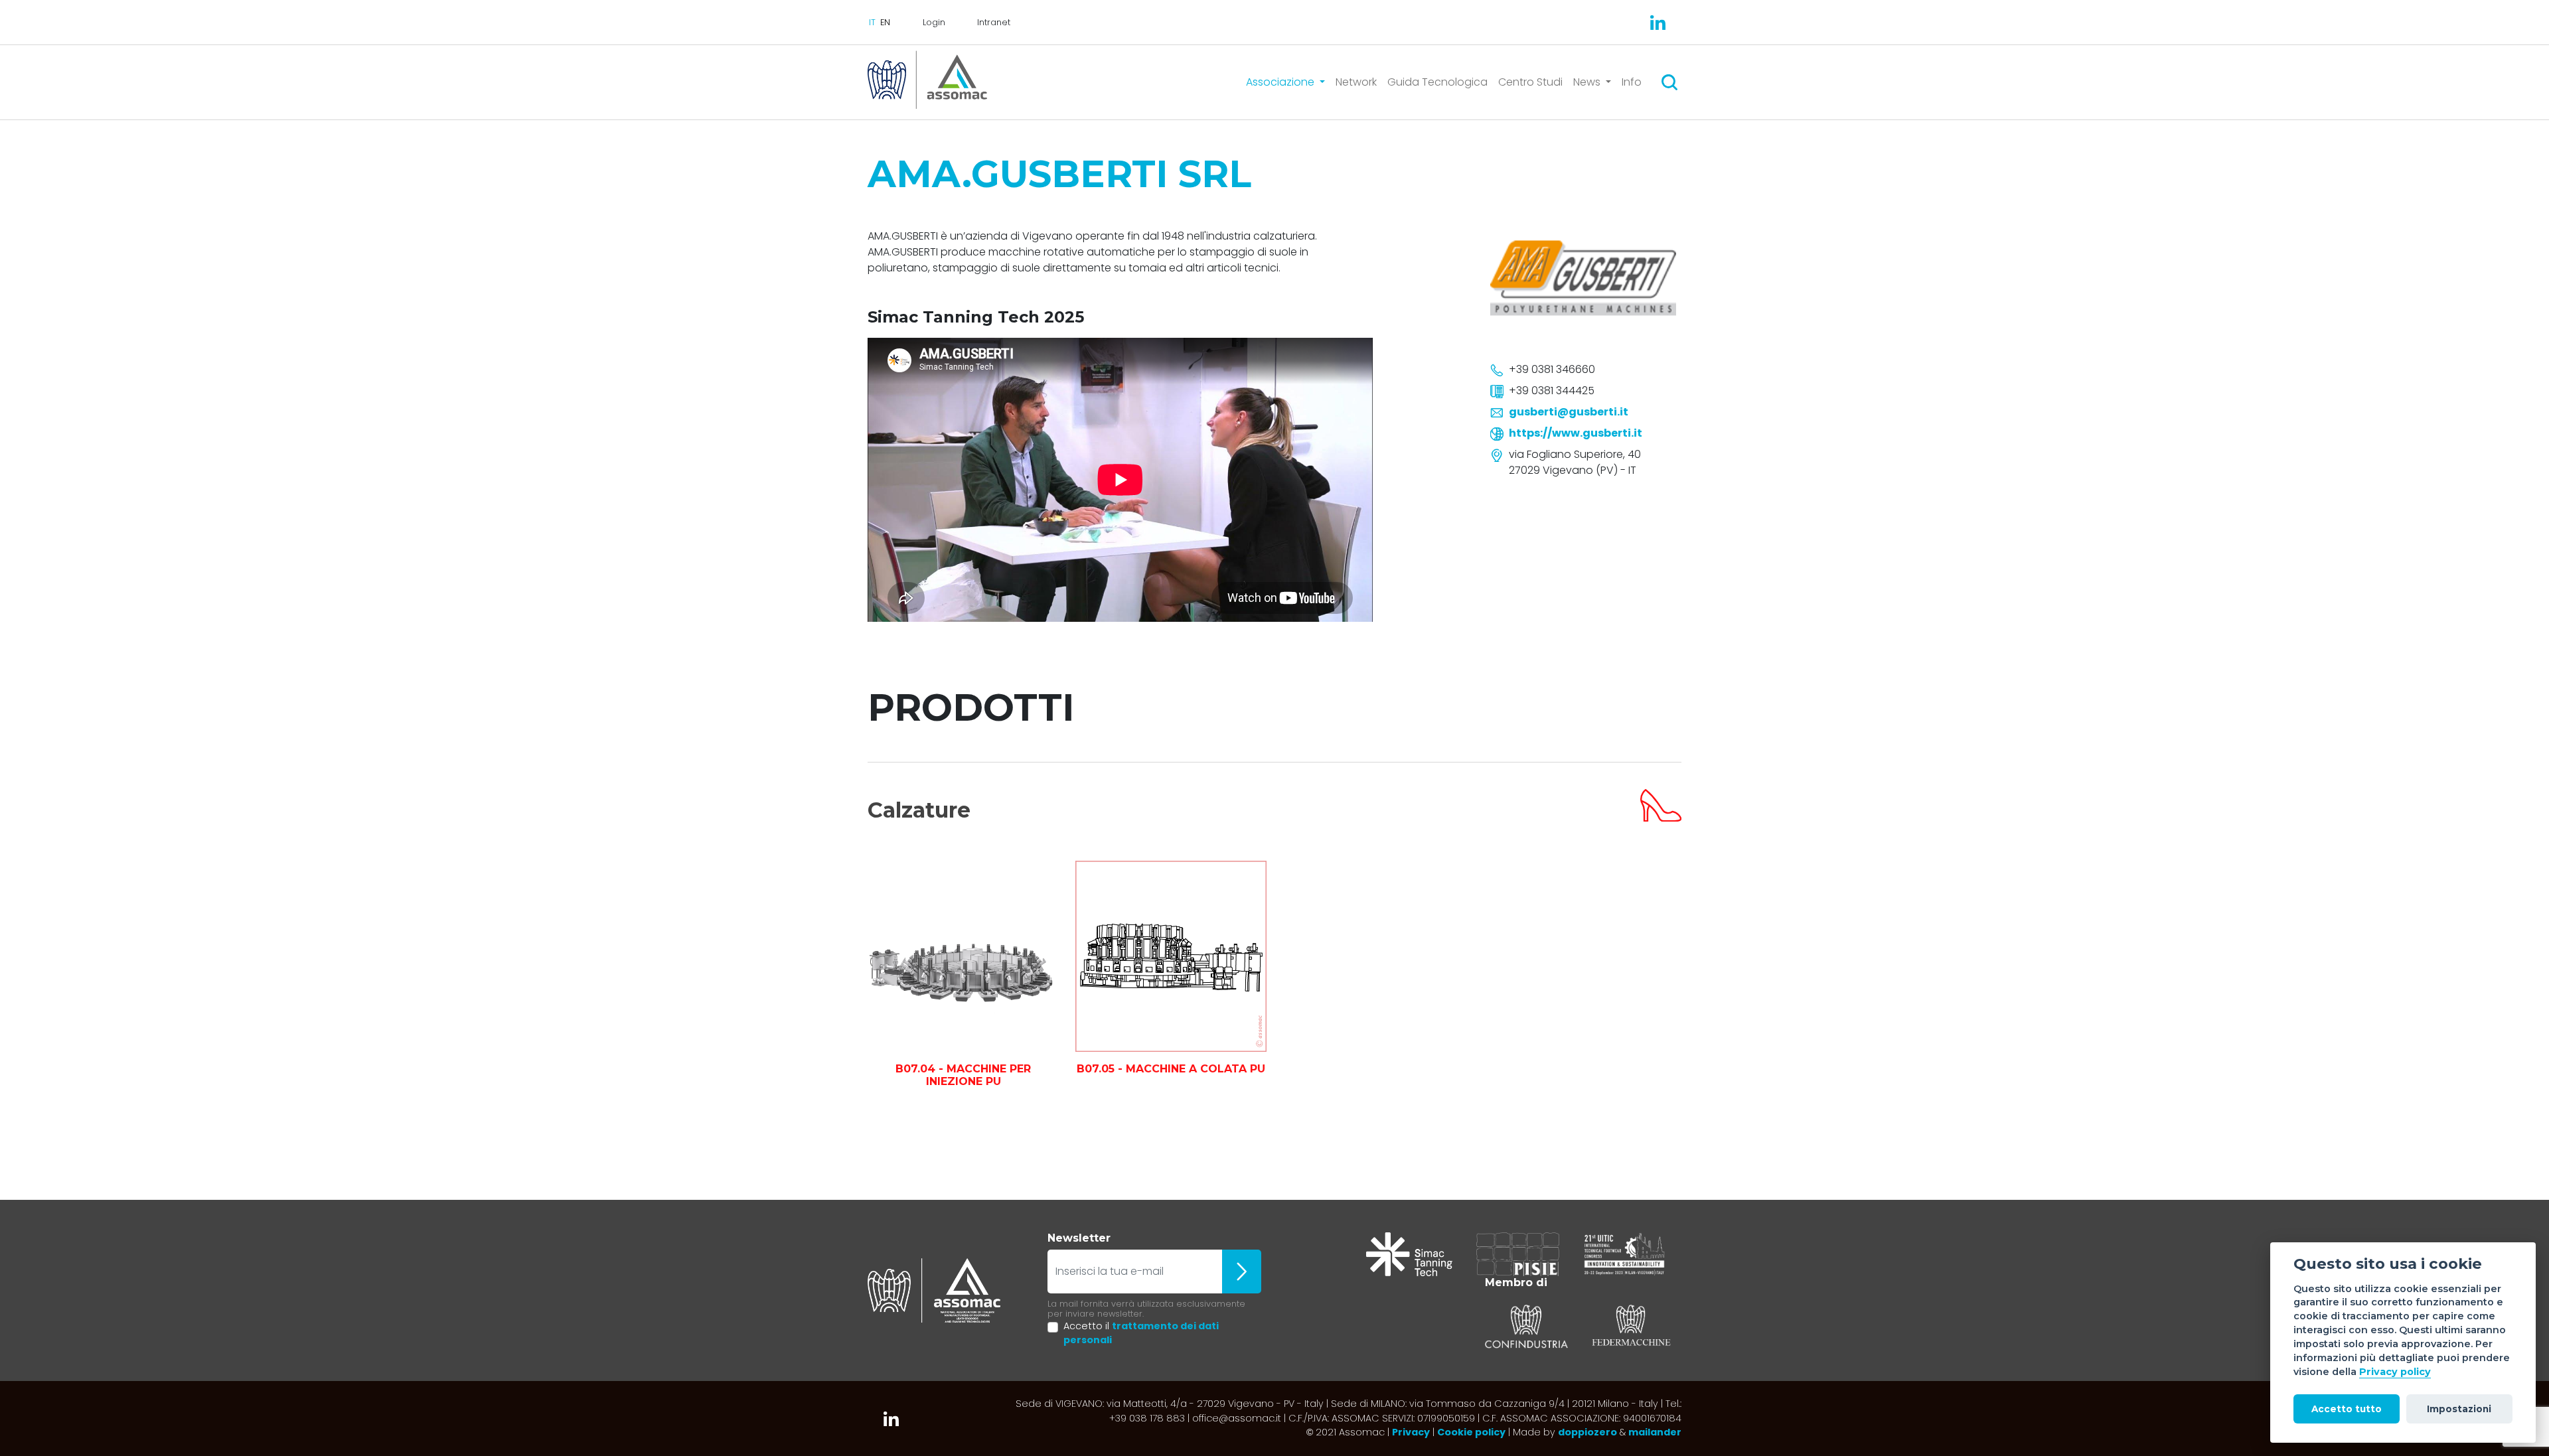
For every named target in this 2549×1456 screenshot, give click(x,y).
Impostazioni (2459, 1409)
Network (1356, 82)
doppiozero (1587, 1432)
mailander (1655, 1432)
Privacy (1411, 1432)
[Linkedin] (1658, 23)
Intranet (994, 22)
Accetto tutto (2347, 1409)
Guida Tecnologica (1437, 82)
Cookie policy (1471, 1432)
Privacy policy (2395, 1372)
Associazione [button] (1281, 82)
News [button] (1588, 82)
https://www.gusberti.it (1576, 433)
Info (1632, 82)
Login (934, 22)
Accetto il (1141, 1333)
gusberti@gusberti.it (1569, 412)
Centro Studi (1530, 82)
